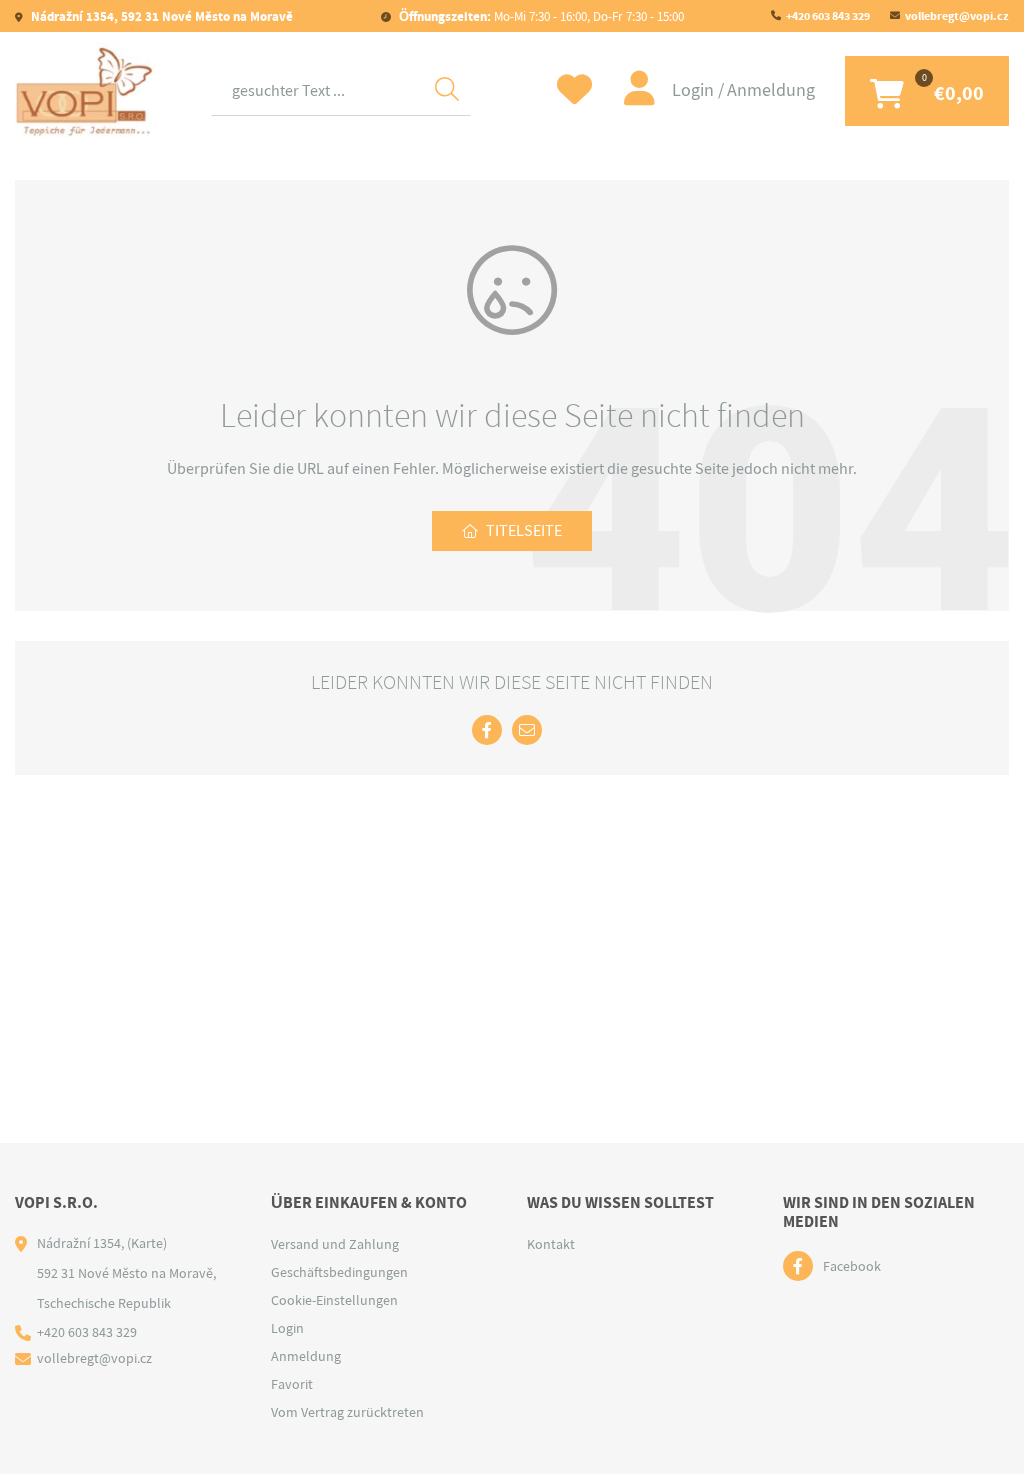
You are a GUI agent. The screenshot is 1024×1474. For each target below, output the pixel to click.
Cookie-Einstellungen (334, 1300)
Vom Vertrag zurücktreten (347, 1412)
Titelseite (524, 531)
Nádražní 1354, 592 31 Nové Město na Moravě (160, 16)
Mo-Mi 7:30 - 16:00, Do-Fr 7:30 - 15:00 (541, 16)
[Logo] (85, 91)
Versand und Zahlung (335, 1244)
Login (695, 90)
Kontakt (551, 1244)
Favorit (292, 1384)
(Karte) (147, 1243)
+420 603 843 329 (828, 16)
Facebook (852, 1266)
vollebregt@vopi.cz (957, 16)
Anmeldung (771, 90)
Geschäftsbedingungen (339, 1272)
